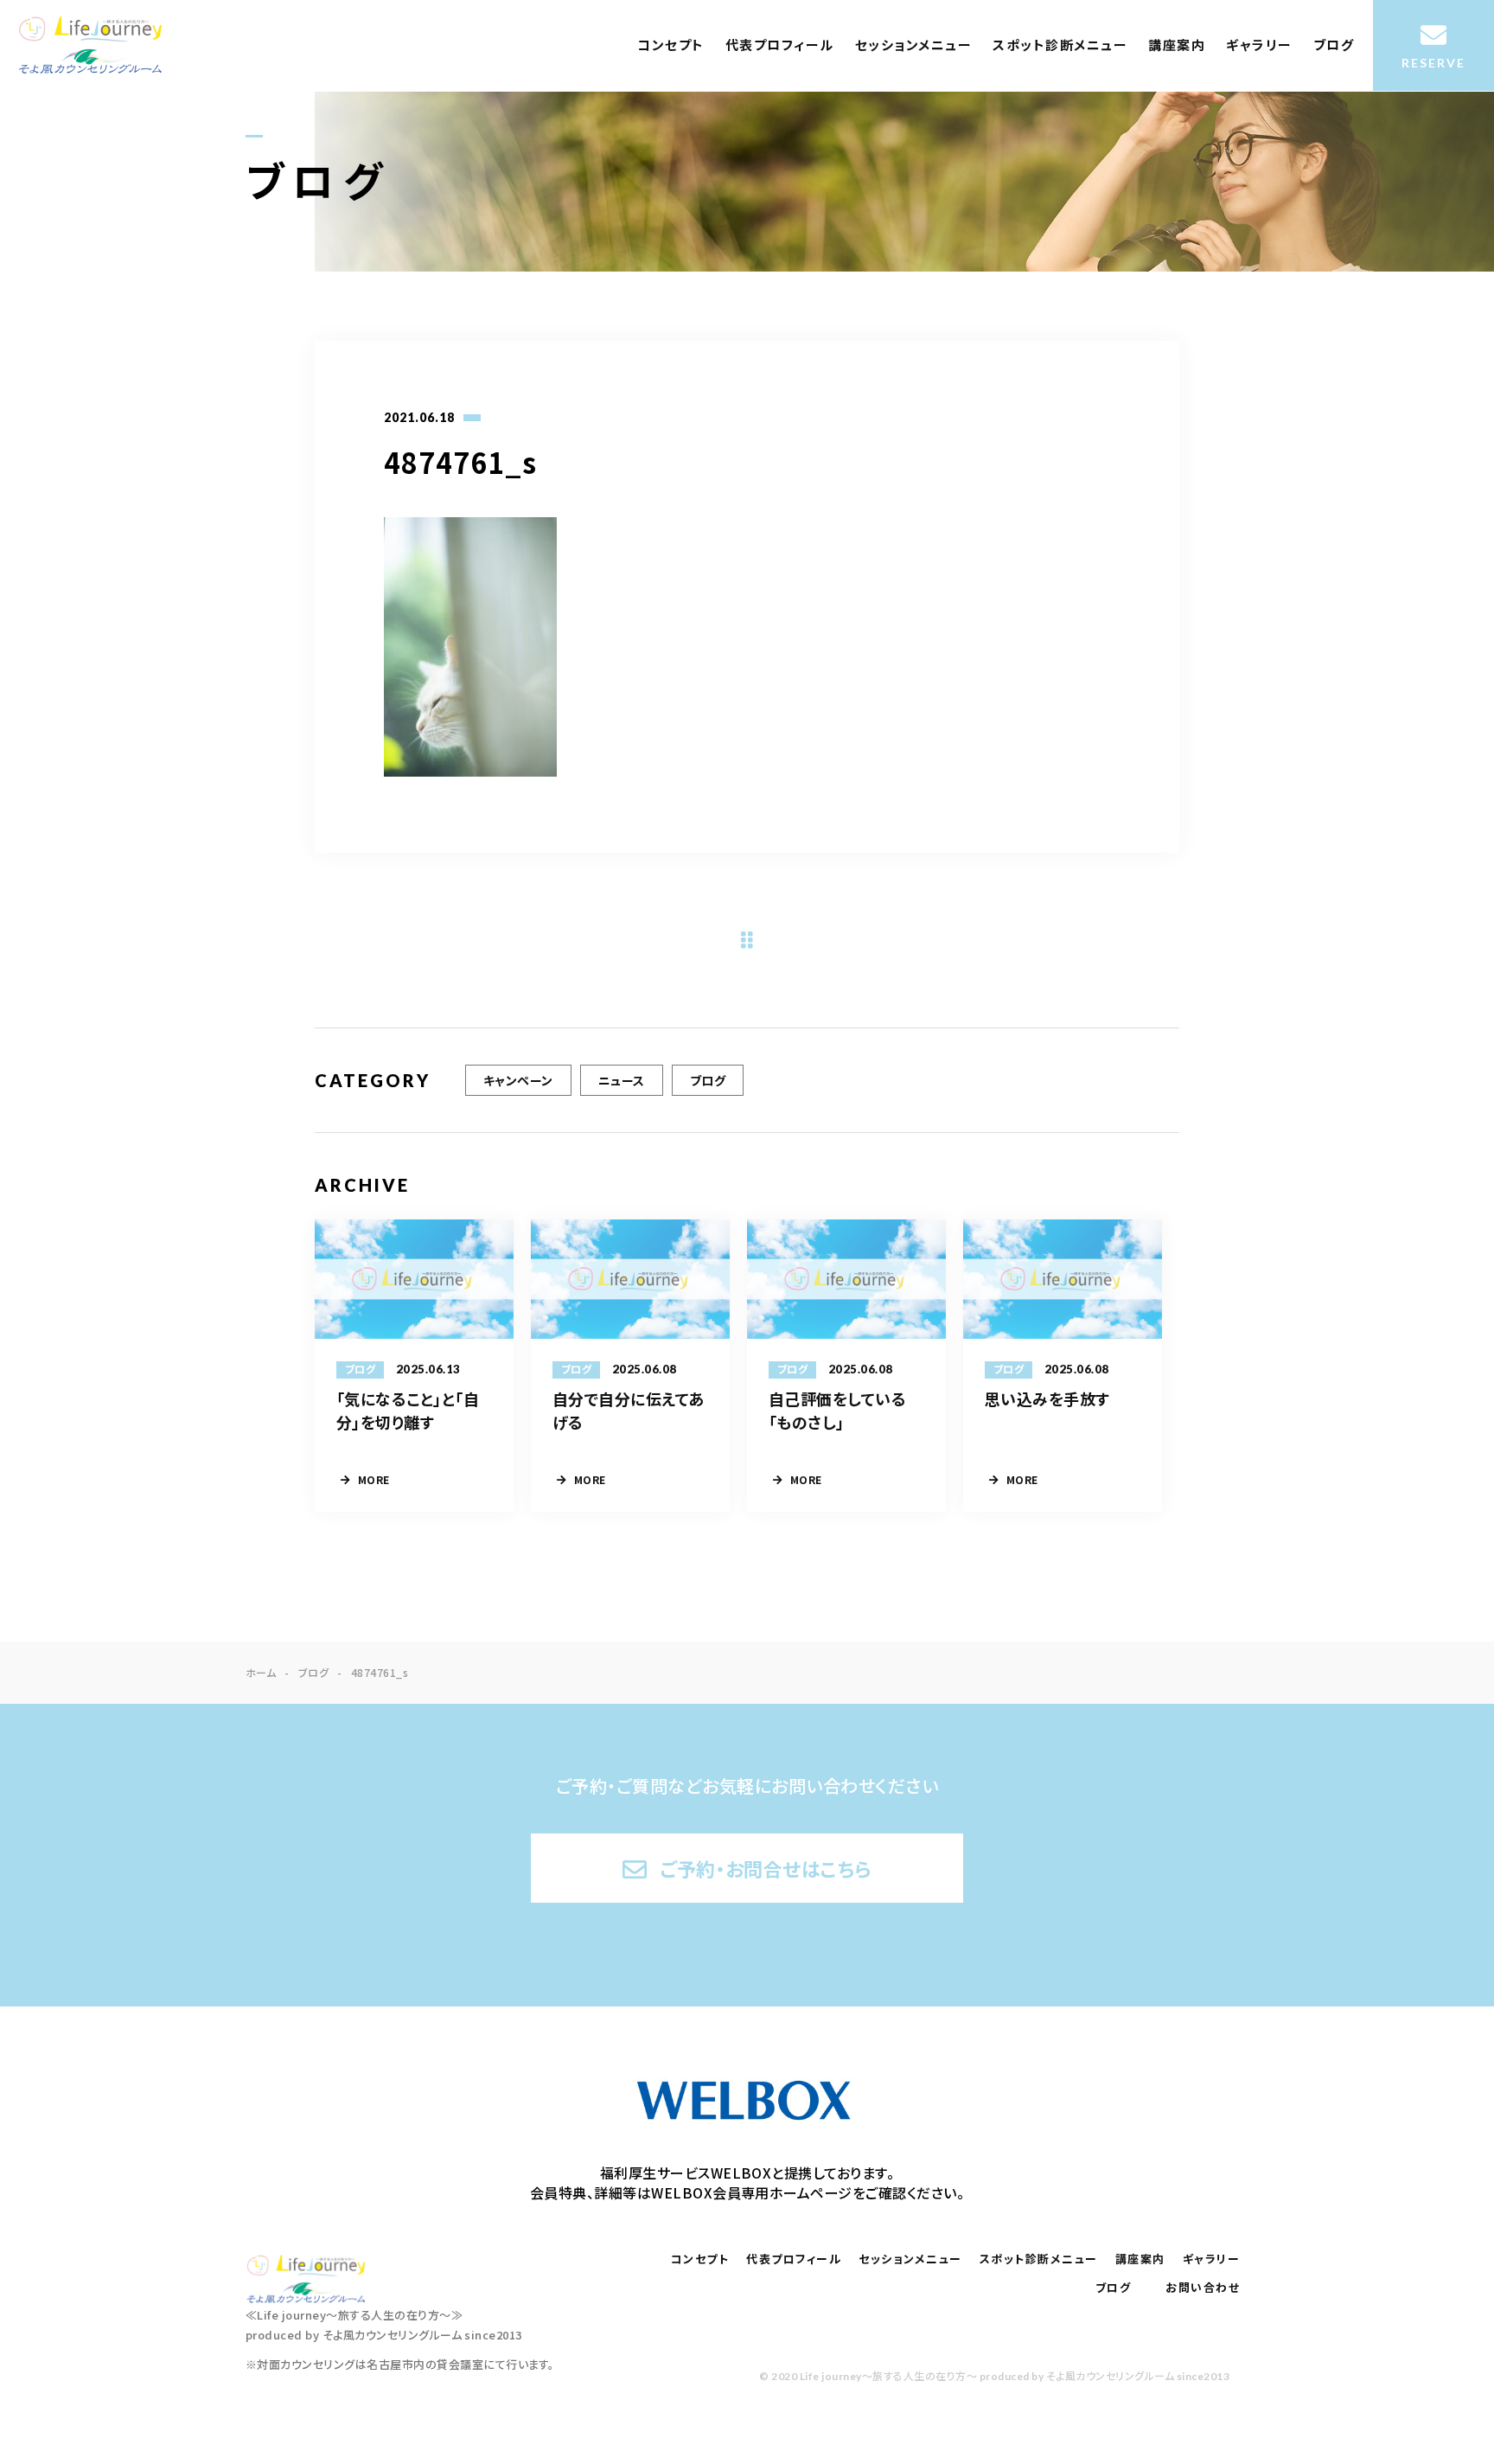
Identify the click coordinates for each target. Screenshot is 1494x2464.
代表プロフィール (780, 45)
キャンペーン (518, 1080)
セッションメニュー (914, 45)
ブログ (1334, 45)
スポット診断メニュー (1060, 45)
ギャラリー (1259, 45)
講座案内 (1177, 45)
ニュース (622, 1080)
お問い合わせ (1203, 2288)
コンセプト (671, 45)
